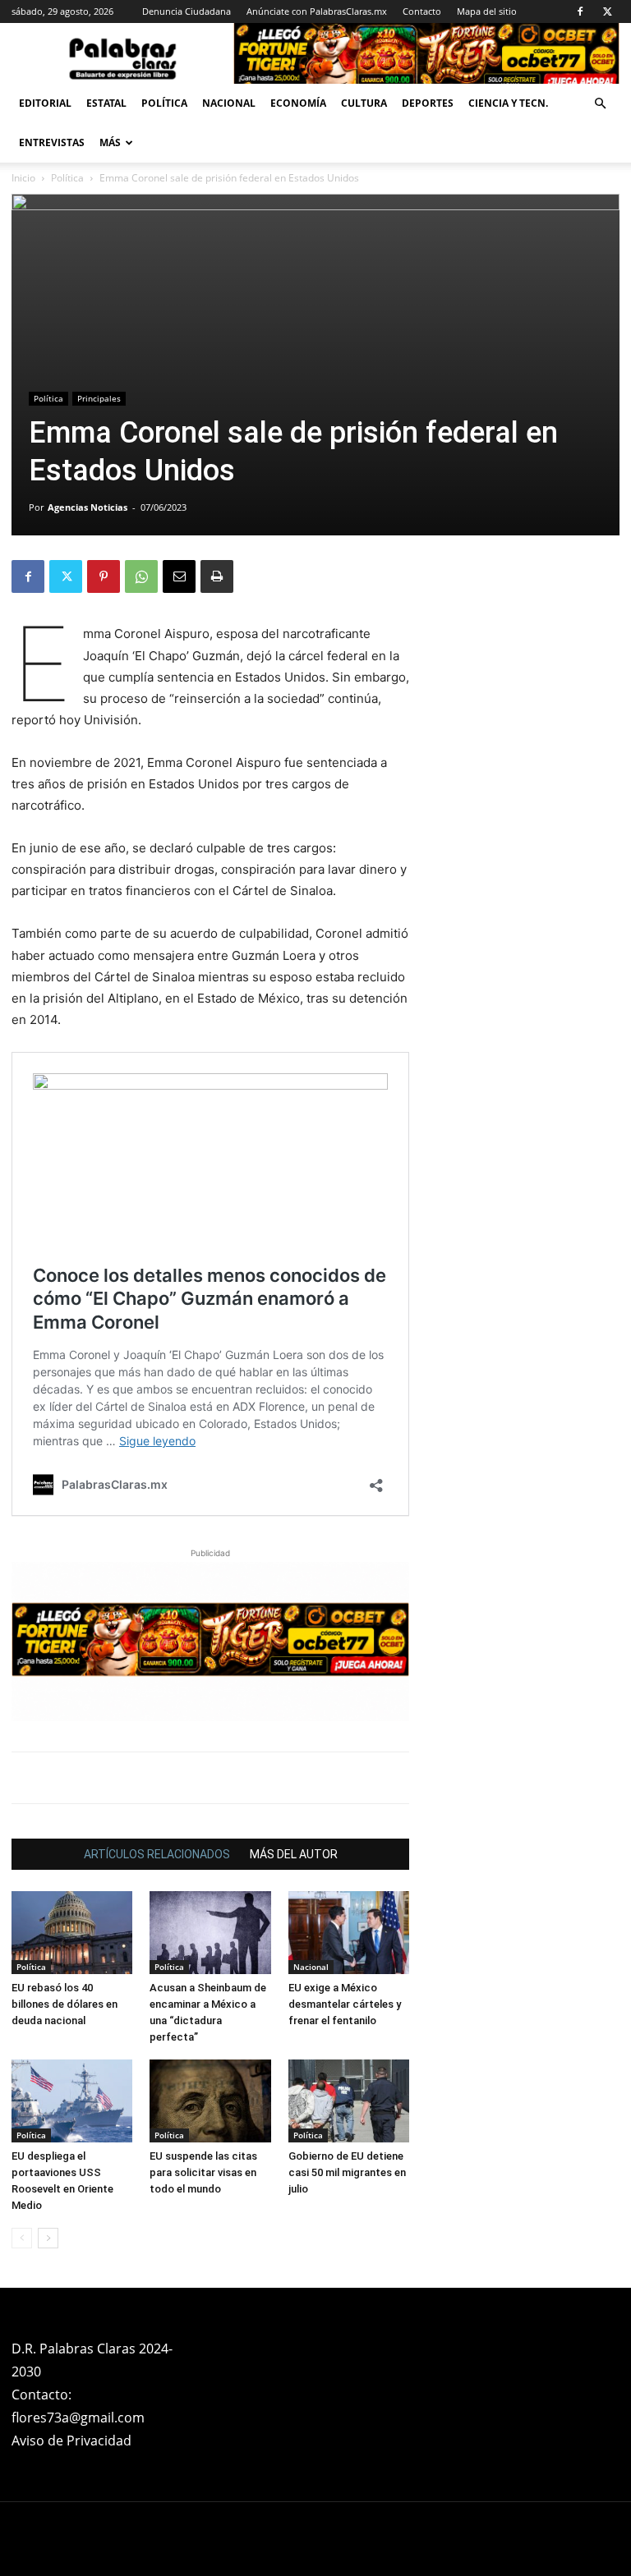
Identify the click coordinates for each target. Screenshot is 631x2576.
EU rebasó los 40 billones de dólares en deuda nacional (64, 2004)
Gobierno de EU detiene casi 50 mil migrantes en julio (347, 2172)
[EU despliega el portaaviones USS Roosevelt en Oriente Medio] (72, 2101)
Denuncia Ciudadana (187, 11)
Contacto (422, 11)
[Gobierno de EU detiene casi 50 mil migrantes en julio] (349, 2101)
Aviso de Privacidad (71, 2441)
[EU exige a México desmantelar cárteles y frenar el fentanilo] (349, 1933)
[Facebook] (580, 11)
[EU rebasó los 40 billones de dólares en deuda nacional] (72, 1933)
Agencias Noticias (88, 507)
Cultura (364, 103)
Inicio (23, 178)
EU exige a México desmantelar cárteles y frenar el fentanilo (345, 2004)
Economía (298, 103)
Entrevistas (52, 142)
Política (164, 103)
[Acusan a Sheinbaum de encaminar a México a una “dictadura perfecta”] (210, 1933)
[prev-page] (22, 2238)
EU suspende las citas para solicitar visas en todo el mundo (203, 2172)
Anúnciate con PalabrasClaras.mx (317, 11)
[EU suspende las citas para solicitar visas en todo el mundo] (210, 2101)
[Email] (179, 576)
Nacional (229, 103)
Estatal (106, 103)
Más (110, 142)
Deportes (428, 103)
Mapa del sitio (487, 11)
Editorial (45, 103)
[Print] (217, 576)
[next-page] (48, 2238)
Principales (99, 398)
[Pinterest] (104, 576)
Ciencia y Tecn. (508, 103)
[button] (600, 104)
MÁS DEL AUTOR (294, 1854)
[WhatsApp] (141, 576)
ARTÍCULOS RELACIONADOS (157, 1854)
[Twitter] (607, 11)
